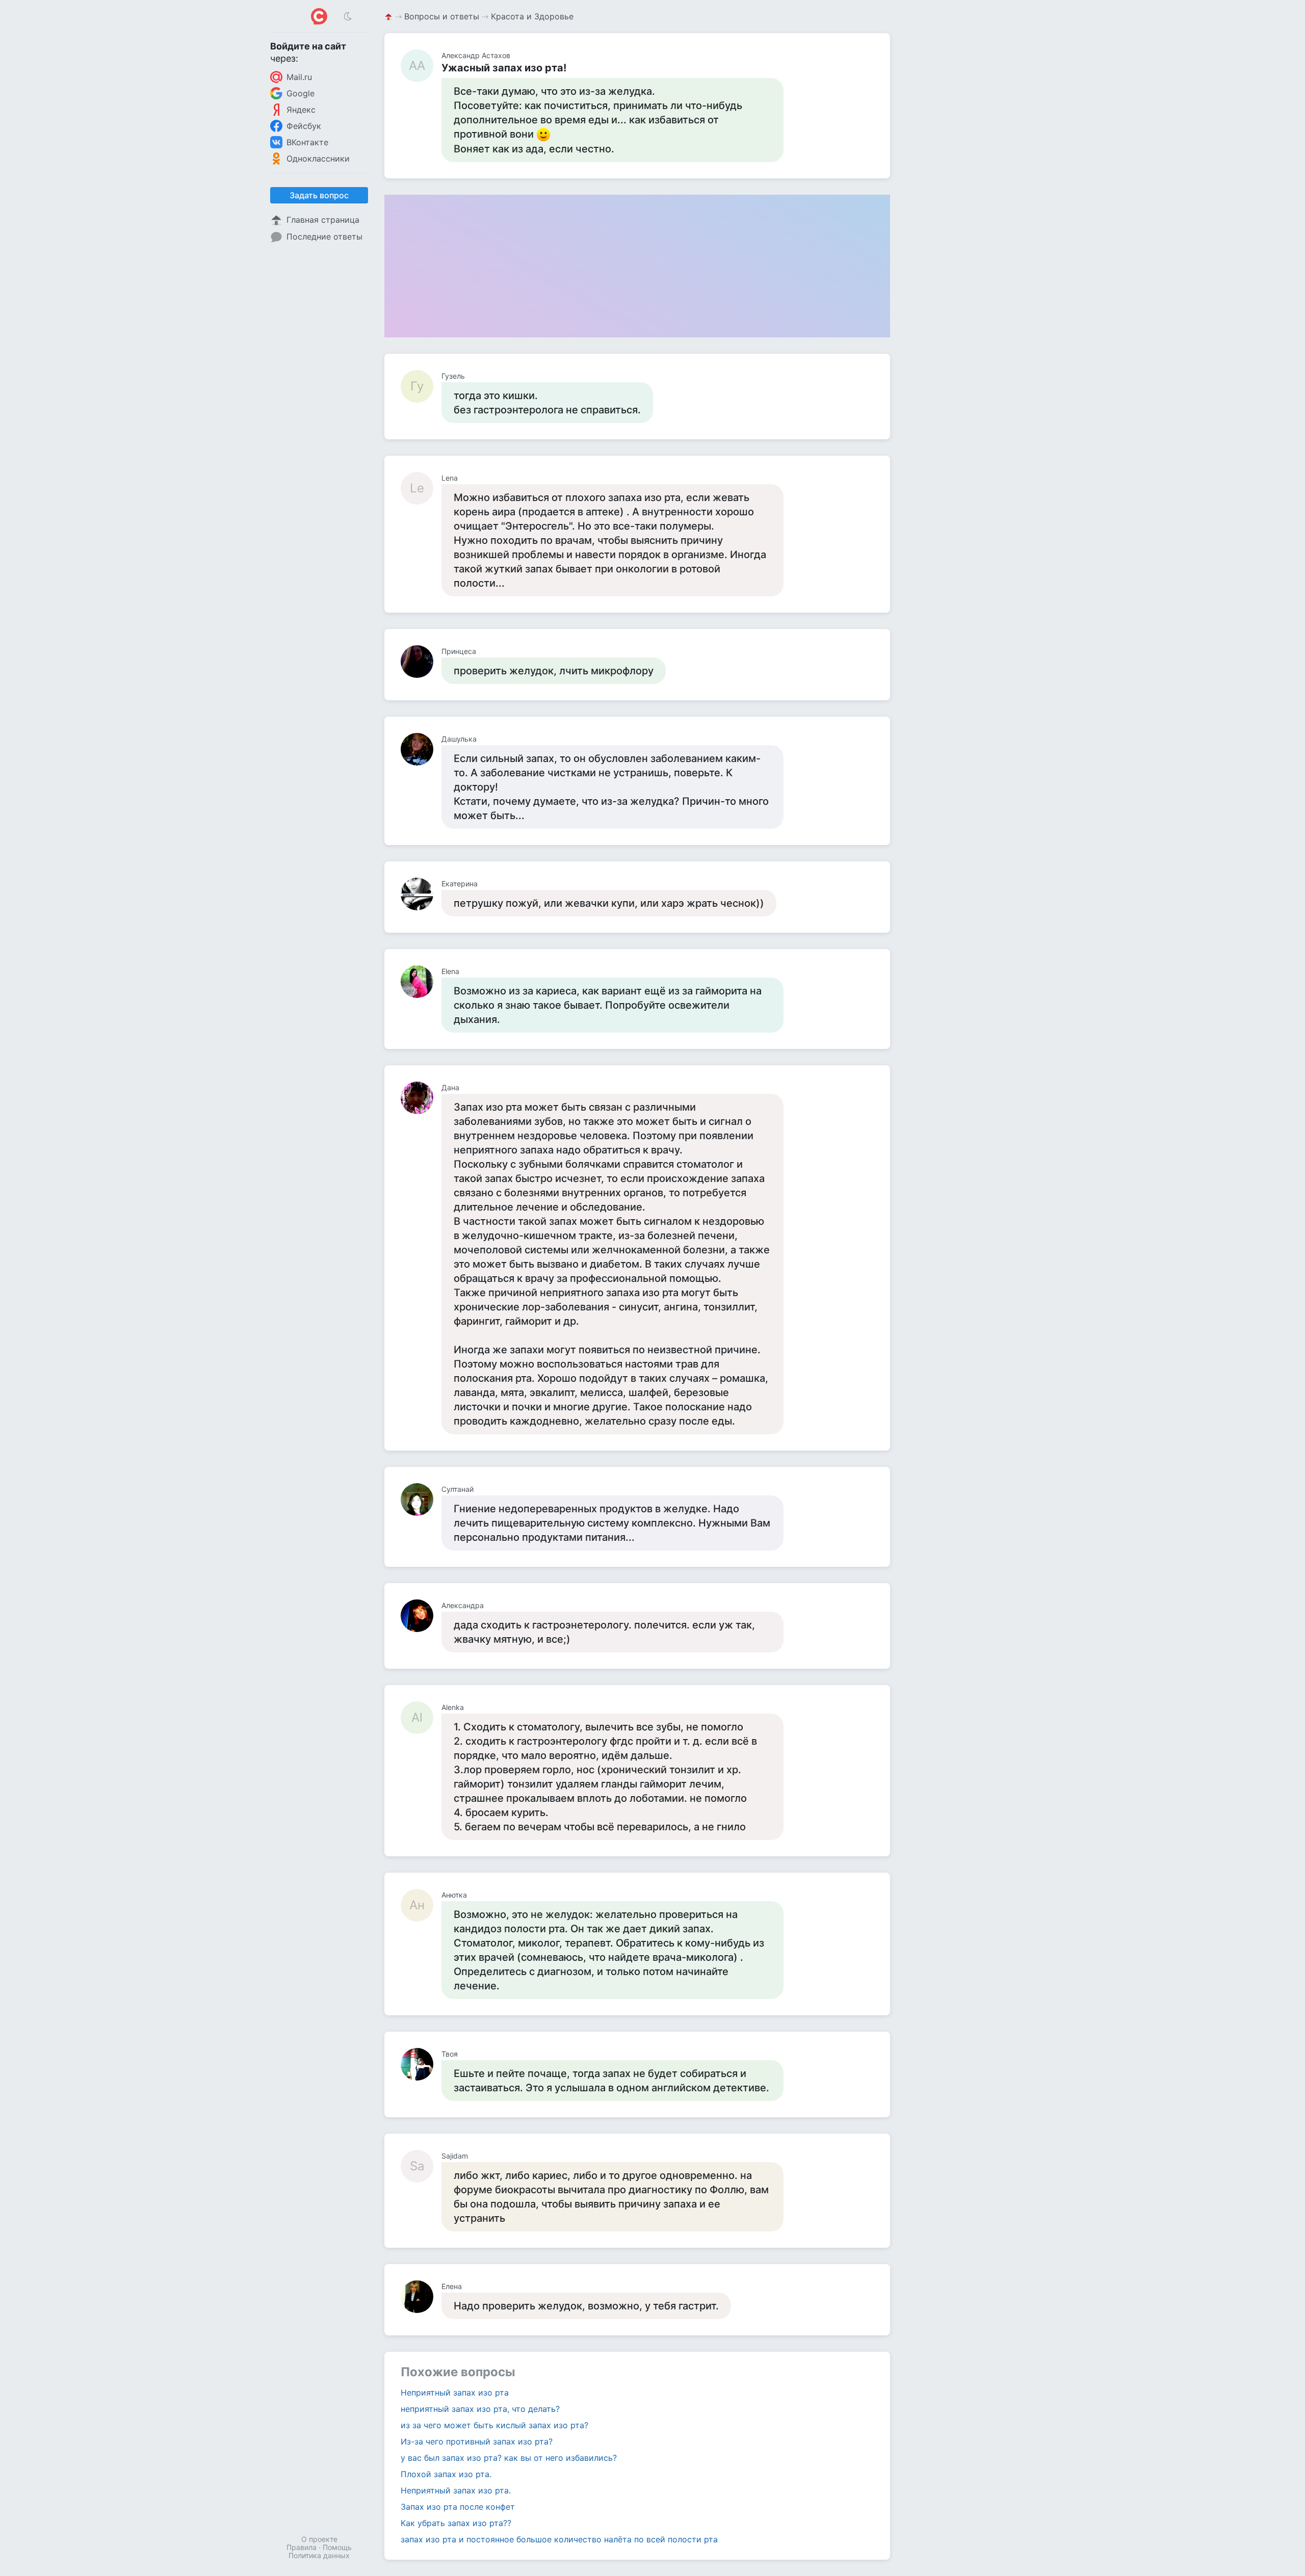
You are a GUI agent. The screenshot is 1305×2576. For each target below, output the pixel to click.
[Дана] (421, 1098)
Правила (302, 2547)
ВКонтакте (307, 142)
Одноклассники (318, 159)
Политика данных (319, 2555)
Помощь (337, 2547)
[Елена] (421, 2297)
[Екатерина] (421, 894)
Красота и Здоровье (532, 16)
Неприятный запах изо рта (455, 2393)
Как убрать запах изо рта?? (456, 2523)
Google (301, 93)
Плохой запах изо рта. (446, 2474)
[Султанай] (421, 1500)
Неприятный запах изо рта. (456, 2490)
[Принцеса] (421, 662)
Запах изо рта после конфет (458, 2507)
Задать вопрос (319, 195)
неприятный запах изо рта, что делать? (480, 2409)
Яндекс (301, 110)
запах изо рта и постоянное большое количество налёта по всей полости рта (559, 2539)
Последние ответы (324, 236)
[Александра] (421, 1616)
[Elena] (421, 982)
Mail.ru (299, 77)
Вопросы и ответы (442, 16)
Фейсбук (304, 126)
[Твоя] (421, 2064)
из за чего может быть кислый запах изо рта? (494, 2425)
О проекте (319, 2539)
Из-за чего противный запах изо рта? (477, 2441)
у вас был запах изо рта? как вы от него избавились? (509, 2458)
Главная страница (323, 220)
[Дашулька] (421, 749)
